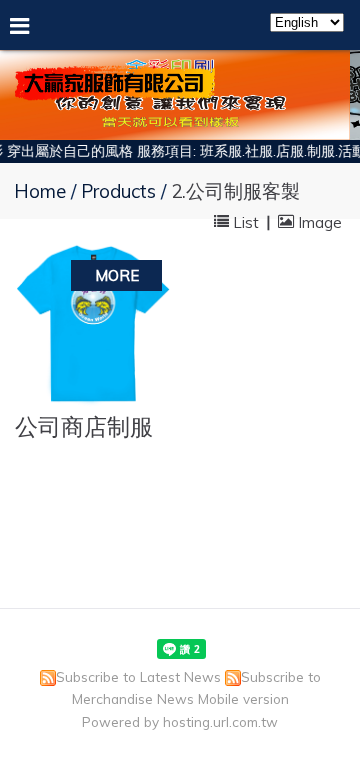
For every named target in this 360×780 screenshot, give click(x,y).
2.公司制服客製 (235, 191)
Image (318, 221)
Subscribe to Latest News (138, 676)
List (246, 221)
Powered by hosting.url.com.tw (180, 721)
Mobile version (243, 698)
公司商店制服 (84, 426)
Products (121, 191)
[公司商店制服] (92, 324)
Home (40, 191)
